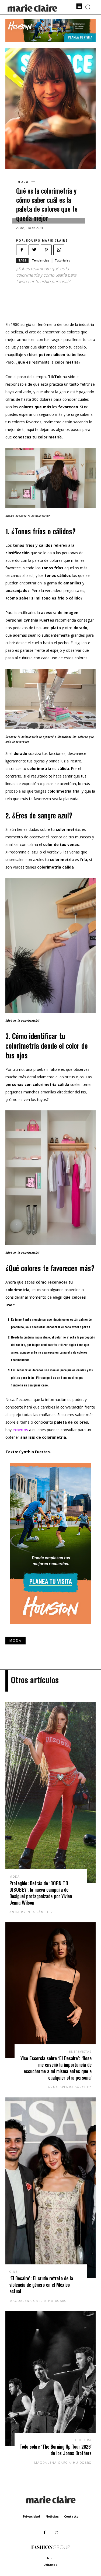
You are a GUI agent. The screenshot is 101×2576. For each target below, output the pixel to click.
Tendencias (41, 260)
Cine (14, 2272)
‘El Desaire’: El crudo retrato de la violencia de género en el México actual (41, 2285)
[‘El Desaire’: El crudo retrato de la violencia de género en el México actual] (50, 2188)
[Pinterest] (46, 250)
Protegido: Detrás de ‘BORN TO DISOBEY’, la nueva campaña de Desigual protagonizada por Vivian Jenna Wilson (41, 1893)
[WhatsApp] (59, 250)
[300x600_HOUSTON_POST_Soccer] (51, 1628)
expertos (20, 1430)
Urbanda (50, 2565)
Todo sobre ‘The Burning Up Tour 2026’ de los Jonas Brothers (56, 2450)
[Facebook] (22, 250)
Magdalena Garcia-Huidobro (38, 2301)
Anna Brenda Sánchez (31, 1912)
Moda (23, 182)
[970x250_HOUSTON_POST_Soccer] (50, 41)
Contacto (71, 2516)
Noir (50, 2558)
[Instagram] (57, 2533)
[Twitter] (34, 250)
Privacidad (32, 2516)
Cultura (83, 2440)
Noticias (52, 2516)
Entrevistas (80, 2052)
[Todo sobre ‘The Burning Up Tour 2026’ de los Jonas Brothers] (50, 2379)
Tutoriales (62, 260)
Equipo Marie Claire (47, 240)
